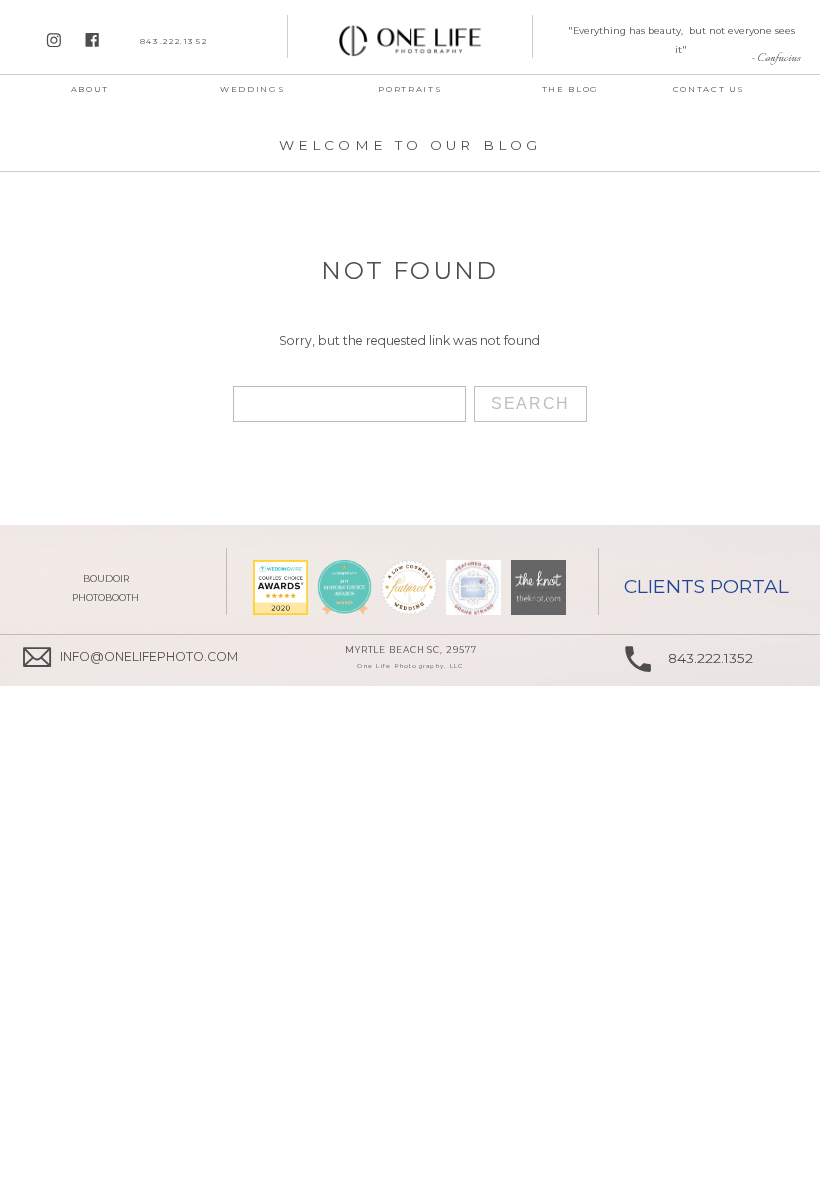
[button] (411, 88)
